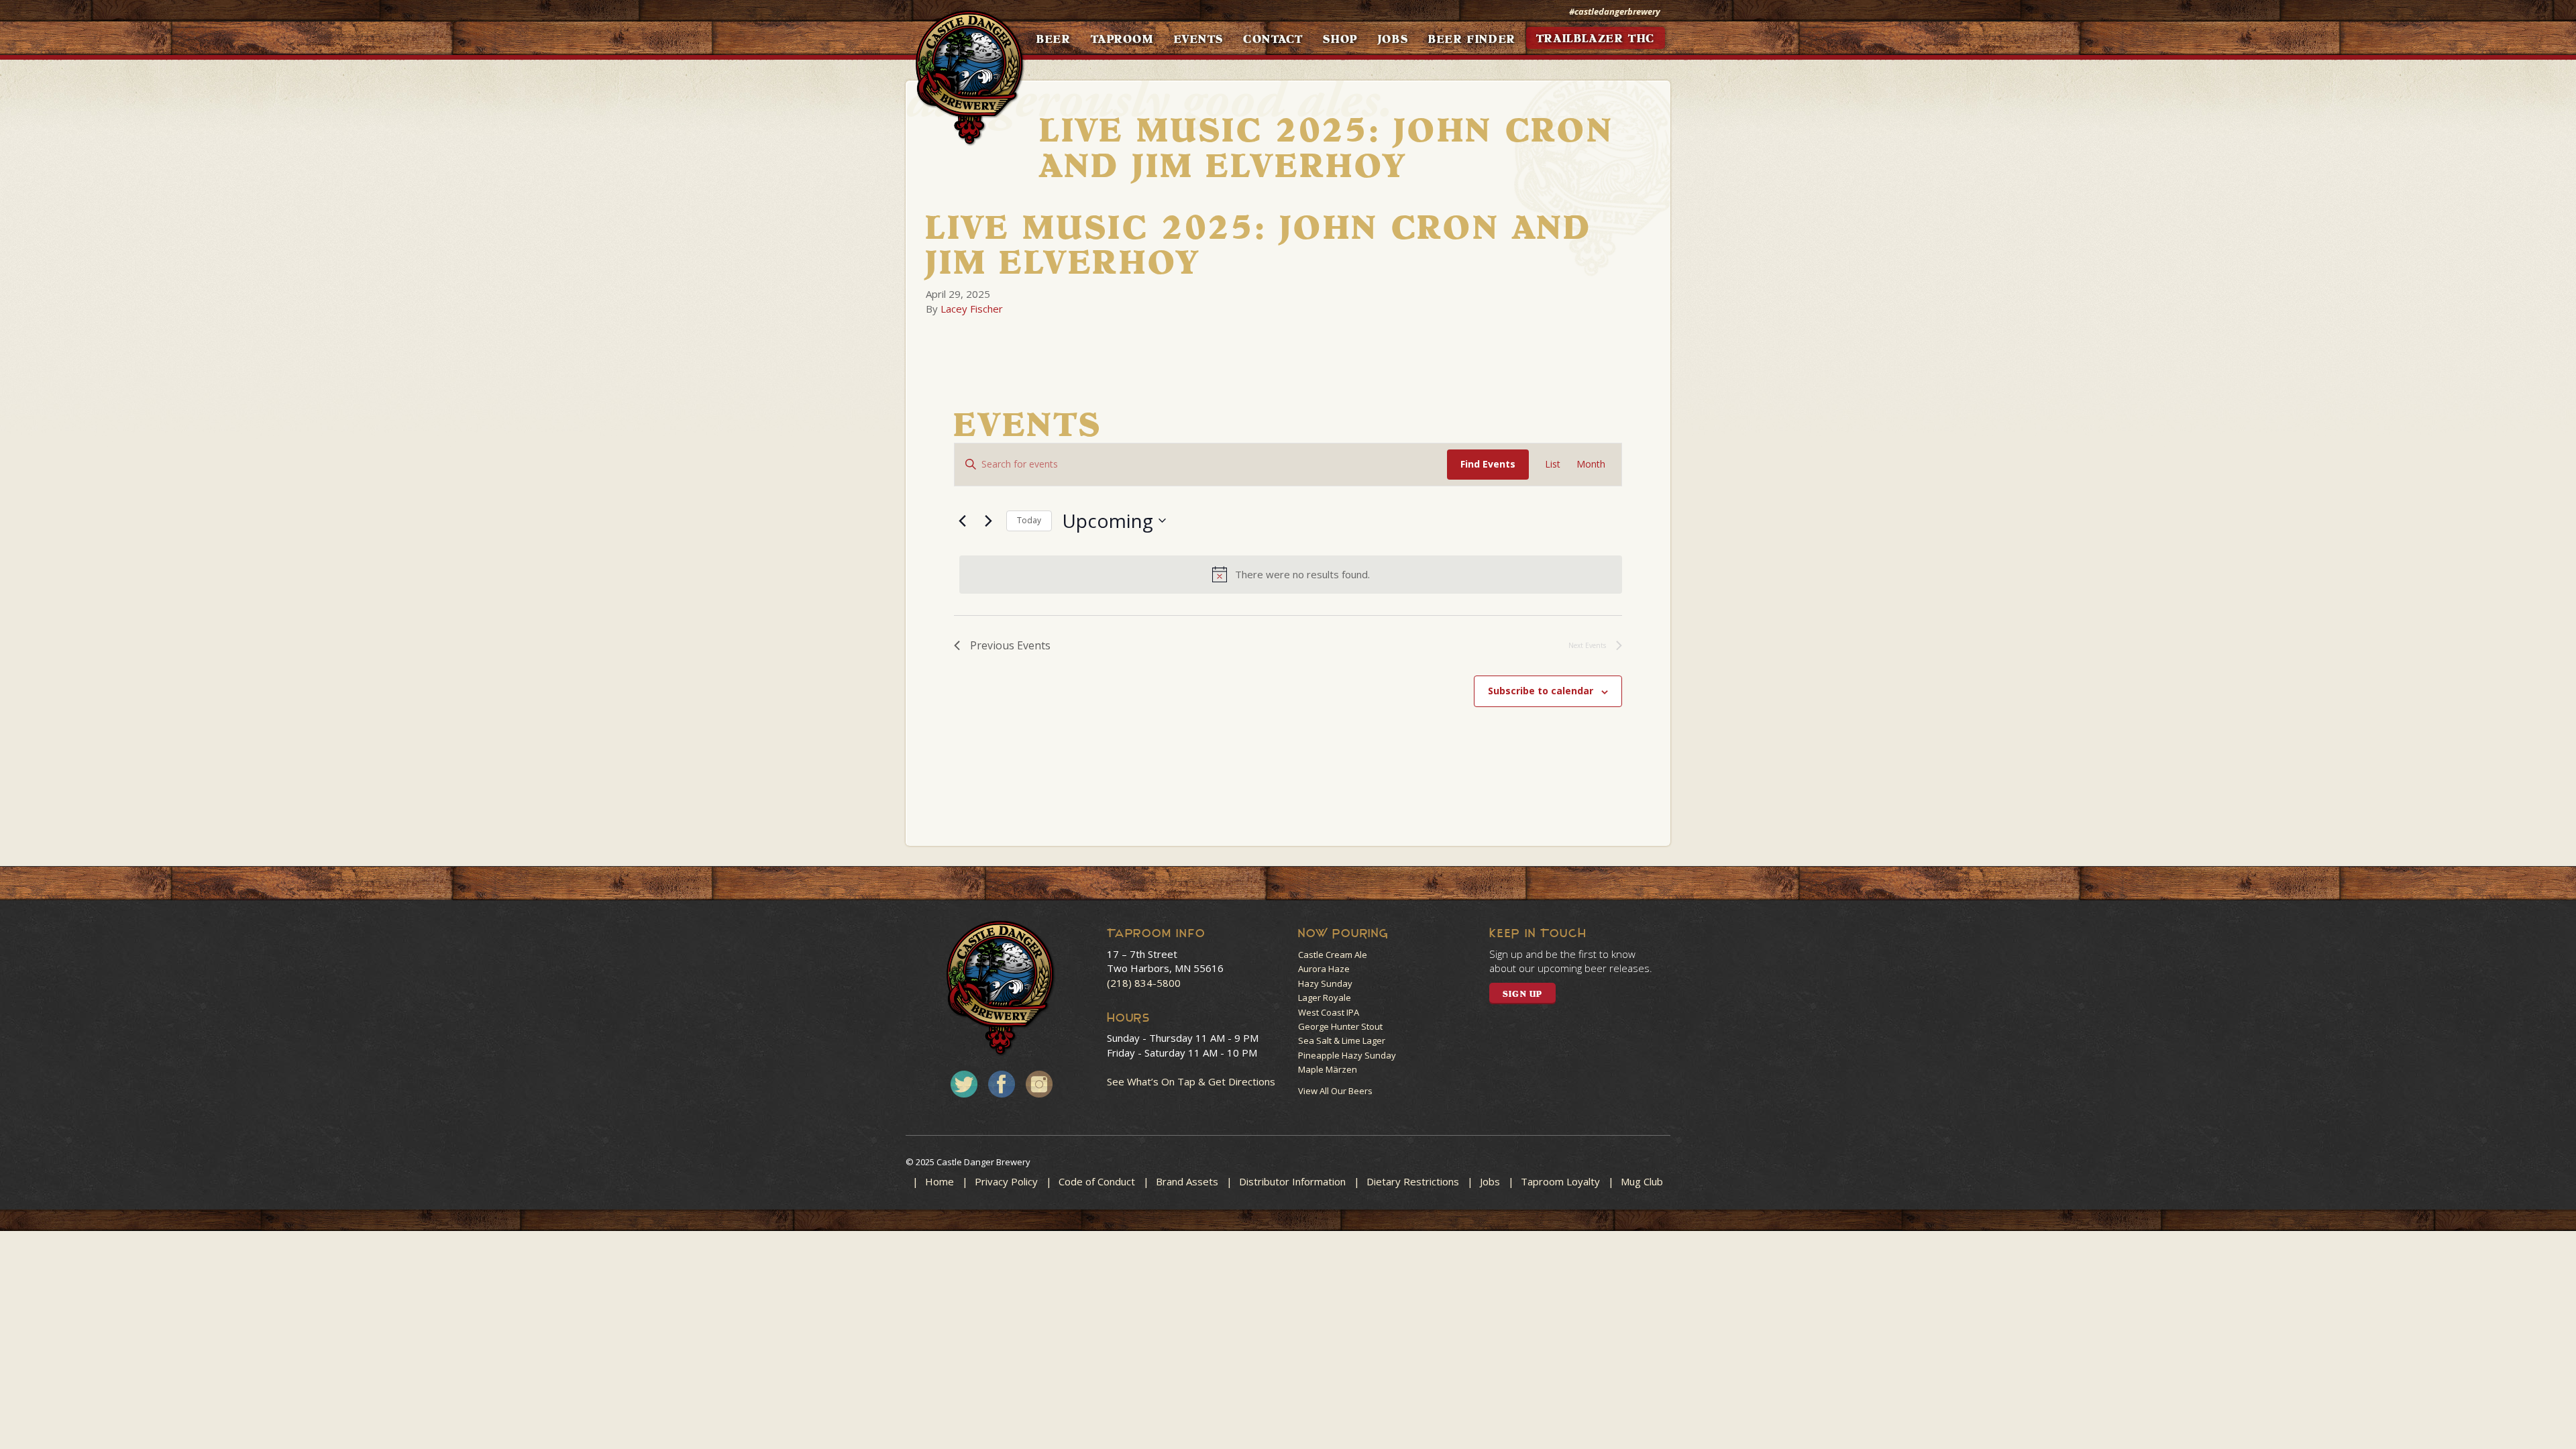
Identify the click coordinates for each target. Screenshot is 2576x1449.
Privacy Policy (1006, 1181)
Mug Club (1642, 1181)
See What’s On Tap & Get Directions (1191, 1081)
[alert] (1291, 574)
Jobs (1490, 1181)
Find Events (1488, 464)
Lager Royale (1325, 998)
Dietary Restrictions (1413, 1181)
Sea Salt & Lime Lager (1342, 1040)
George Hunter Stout (1340, 1026)
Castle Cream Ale (1333, 955)
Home (940, 1181)
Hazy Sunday (1325, 983)
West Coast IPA (1329, 1012)
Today (1029, 520)
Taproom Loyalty (1560, 1181)
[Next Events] (988, 521)
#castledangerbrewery (1615, 11)
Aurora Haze (1324, 969)
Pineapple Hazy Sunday (1347, 1055)
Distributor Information (1292, 1181)
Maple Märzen (1328, 1069)
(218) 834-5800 (1144, 983)
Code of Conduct (1097, 1181)
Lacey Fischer (972, 309)
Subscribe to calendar (1541, 691)
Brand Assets (1187, 1181)
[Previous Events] (962, 521)
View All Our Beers (1335, 1091)
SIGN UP (1522, 994)
